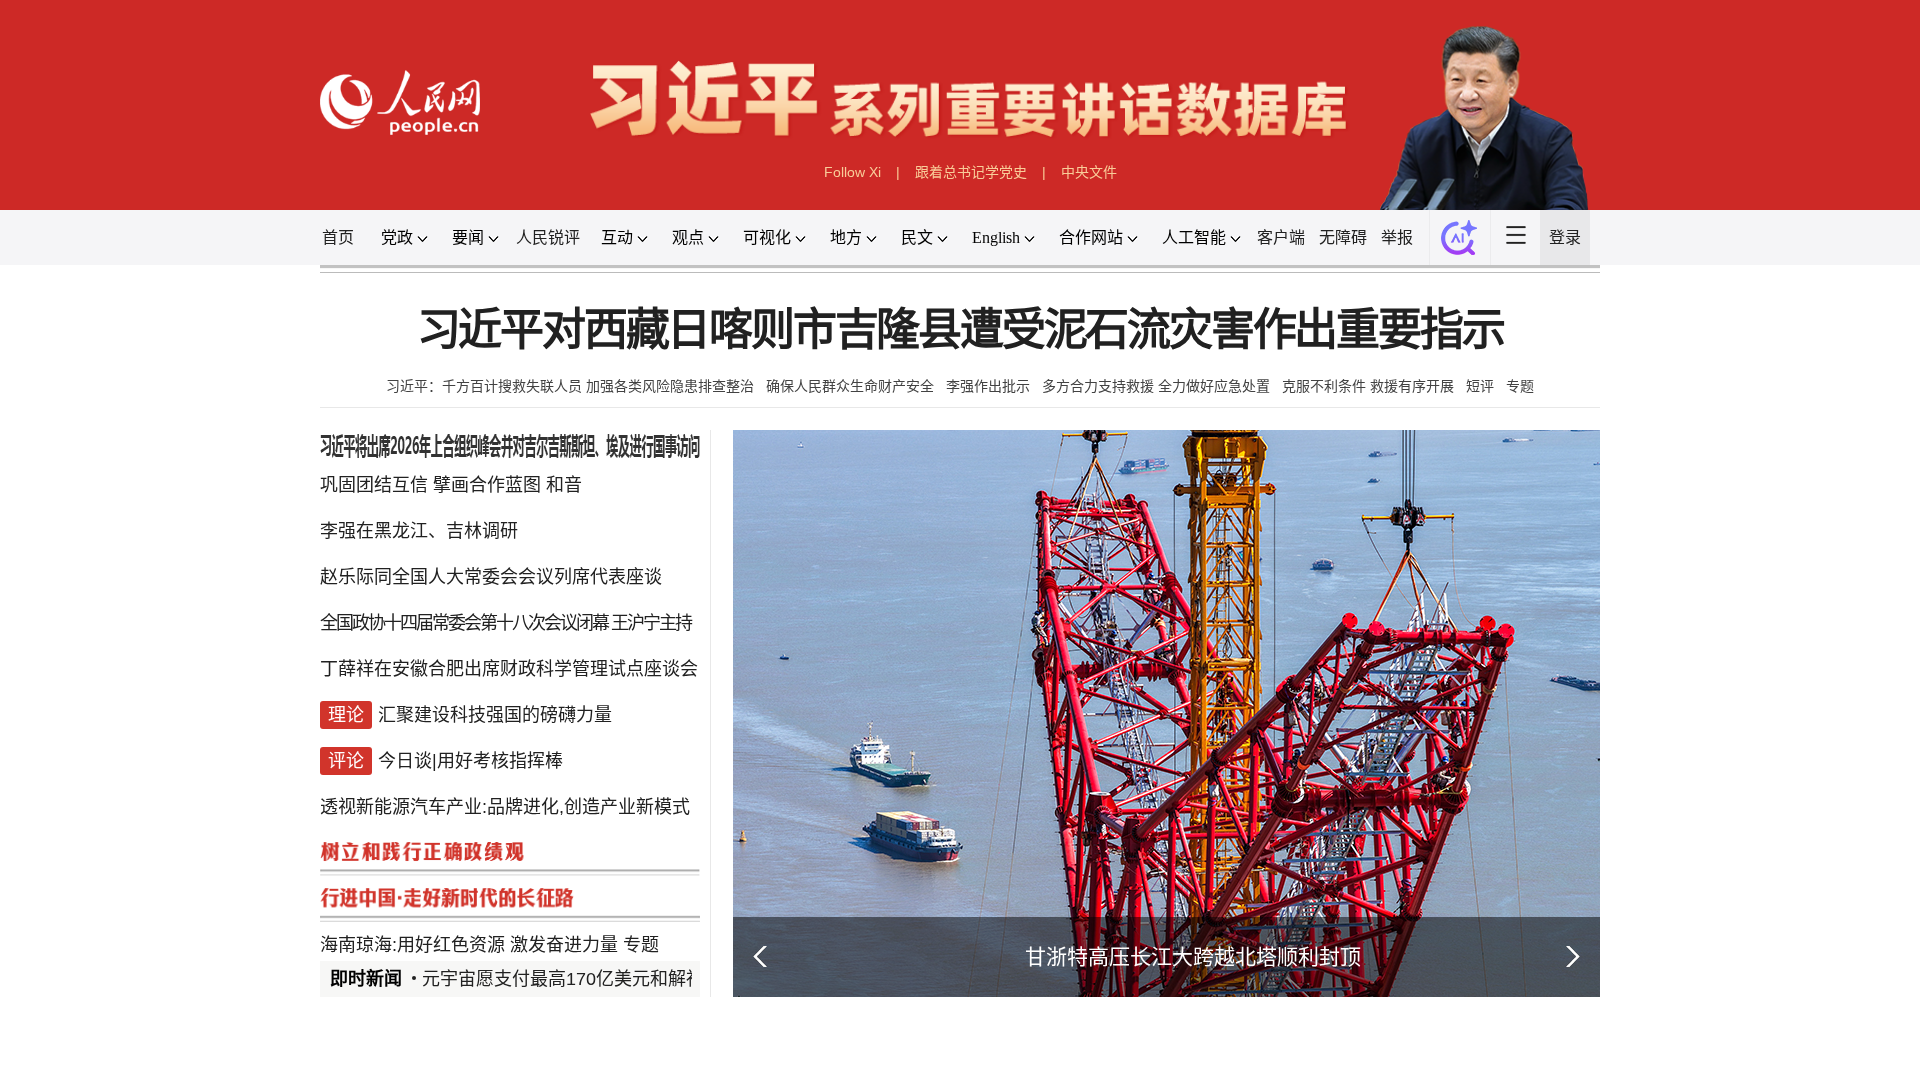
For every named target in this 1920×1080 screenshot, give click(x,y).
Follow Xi (852, 172)
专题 (1520, 386)
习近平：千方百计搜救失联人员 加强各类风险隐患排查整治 (570, 386)
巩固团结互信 (374, 485)
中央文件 (1089, 172)
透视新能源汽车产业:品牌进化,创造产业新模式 (505, 807)
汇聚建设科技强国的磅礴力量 (495, 715)
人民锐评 (548, 237)
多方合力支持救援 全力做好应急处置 (1156, 386)
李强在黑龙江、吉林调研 (419, 531)
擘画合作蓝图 (487, 485)
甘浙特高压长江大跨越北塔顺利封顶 (1193, 956)
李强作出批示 (988, 386)
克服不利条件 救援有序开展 (1368, 386)
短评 (1480, 386)
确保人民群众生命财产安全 (850, 386)
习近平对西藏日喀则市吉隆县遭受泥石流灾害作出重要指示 (960, 330)
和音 (564, 485)
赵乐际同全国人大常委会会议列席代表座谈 (491, 577)
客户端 (1281, 237)
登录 (1565, 237)
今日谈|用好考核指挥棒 (470, 761)
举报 (1397, 237)
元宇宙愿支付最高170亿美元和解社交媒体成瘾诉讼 (626, 979)
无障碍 (1343, 237)
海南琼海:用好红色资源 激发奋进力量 (469, 945)
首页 (338, 237)
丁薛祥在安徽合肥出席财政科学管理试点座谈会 (509, 669)
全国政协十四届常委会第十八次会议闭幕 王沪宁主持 (505, 623)
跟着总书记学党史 (971, 172)
